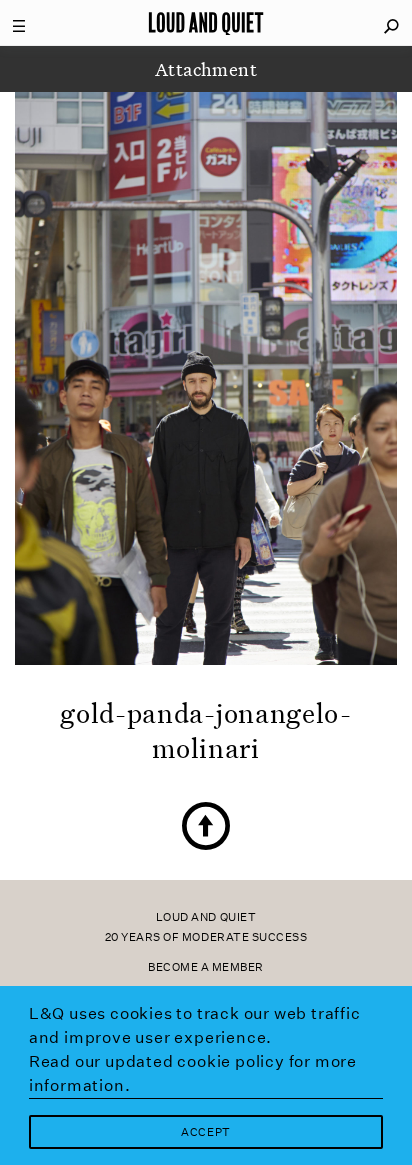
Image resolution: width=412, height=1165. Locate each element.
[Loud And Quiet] (206, 23)
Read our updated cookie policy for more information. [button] (193, 1073)
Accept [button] (205, 1132)
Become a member (206, 967)
